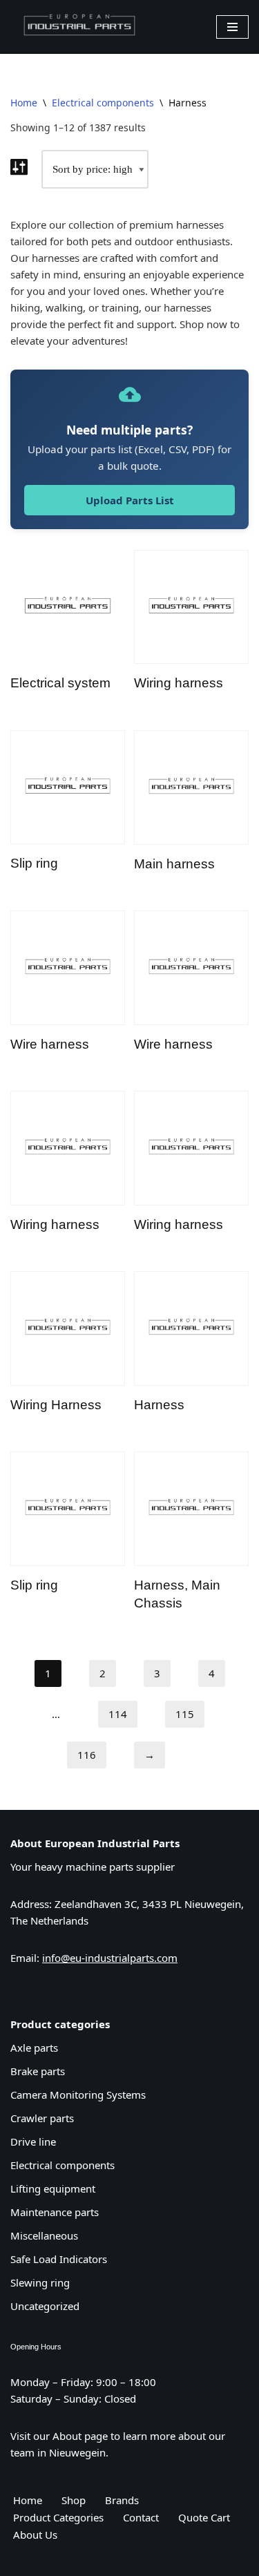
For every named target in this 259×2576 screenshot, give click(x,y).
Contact (141, 2517)
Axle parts (34, 2048)
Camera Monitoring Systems (78, 2095)
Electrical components (103, 103)
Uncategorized (45, 2306)
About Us (35, 2535)
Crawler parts (42, 2118)
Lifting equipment (53, 2188)
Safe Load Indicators (59, 2259)
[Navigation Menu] (232, 27)
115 (185, 1714)
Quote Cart (204, 2517)
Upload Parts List (130, 500)
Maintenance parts (55, 2212)
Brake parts (38, 2071)
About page (80, 2436)
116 (87, 1755)
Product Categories (58, 2517)
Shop (74, 2500)
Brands (122, 2500)
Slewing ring (40, 2282)
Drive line (33, 2141)
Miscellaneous (44, 2235)
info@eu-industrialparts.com (110, 1958)
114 (118, 1714)
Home (24, 103)
